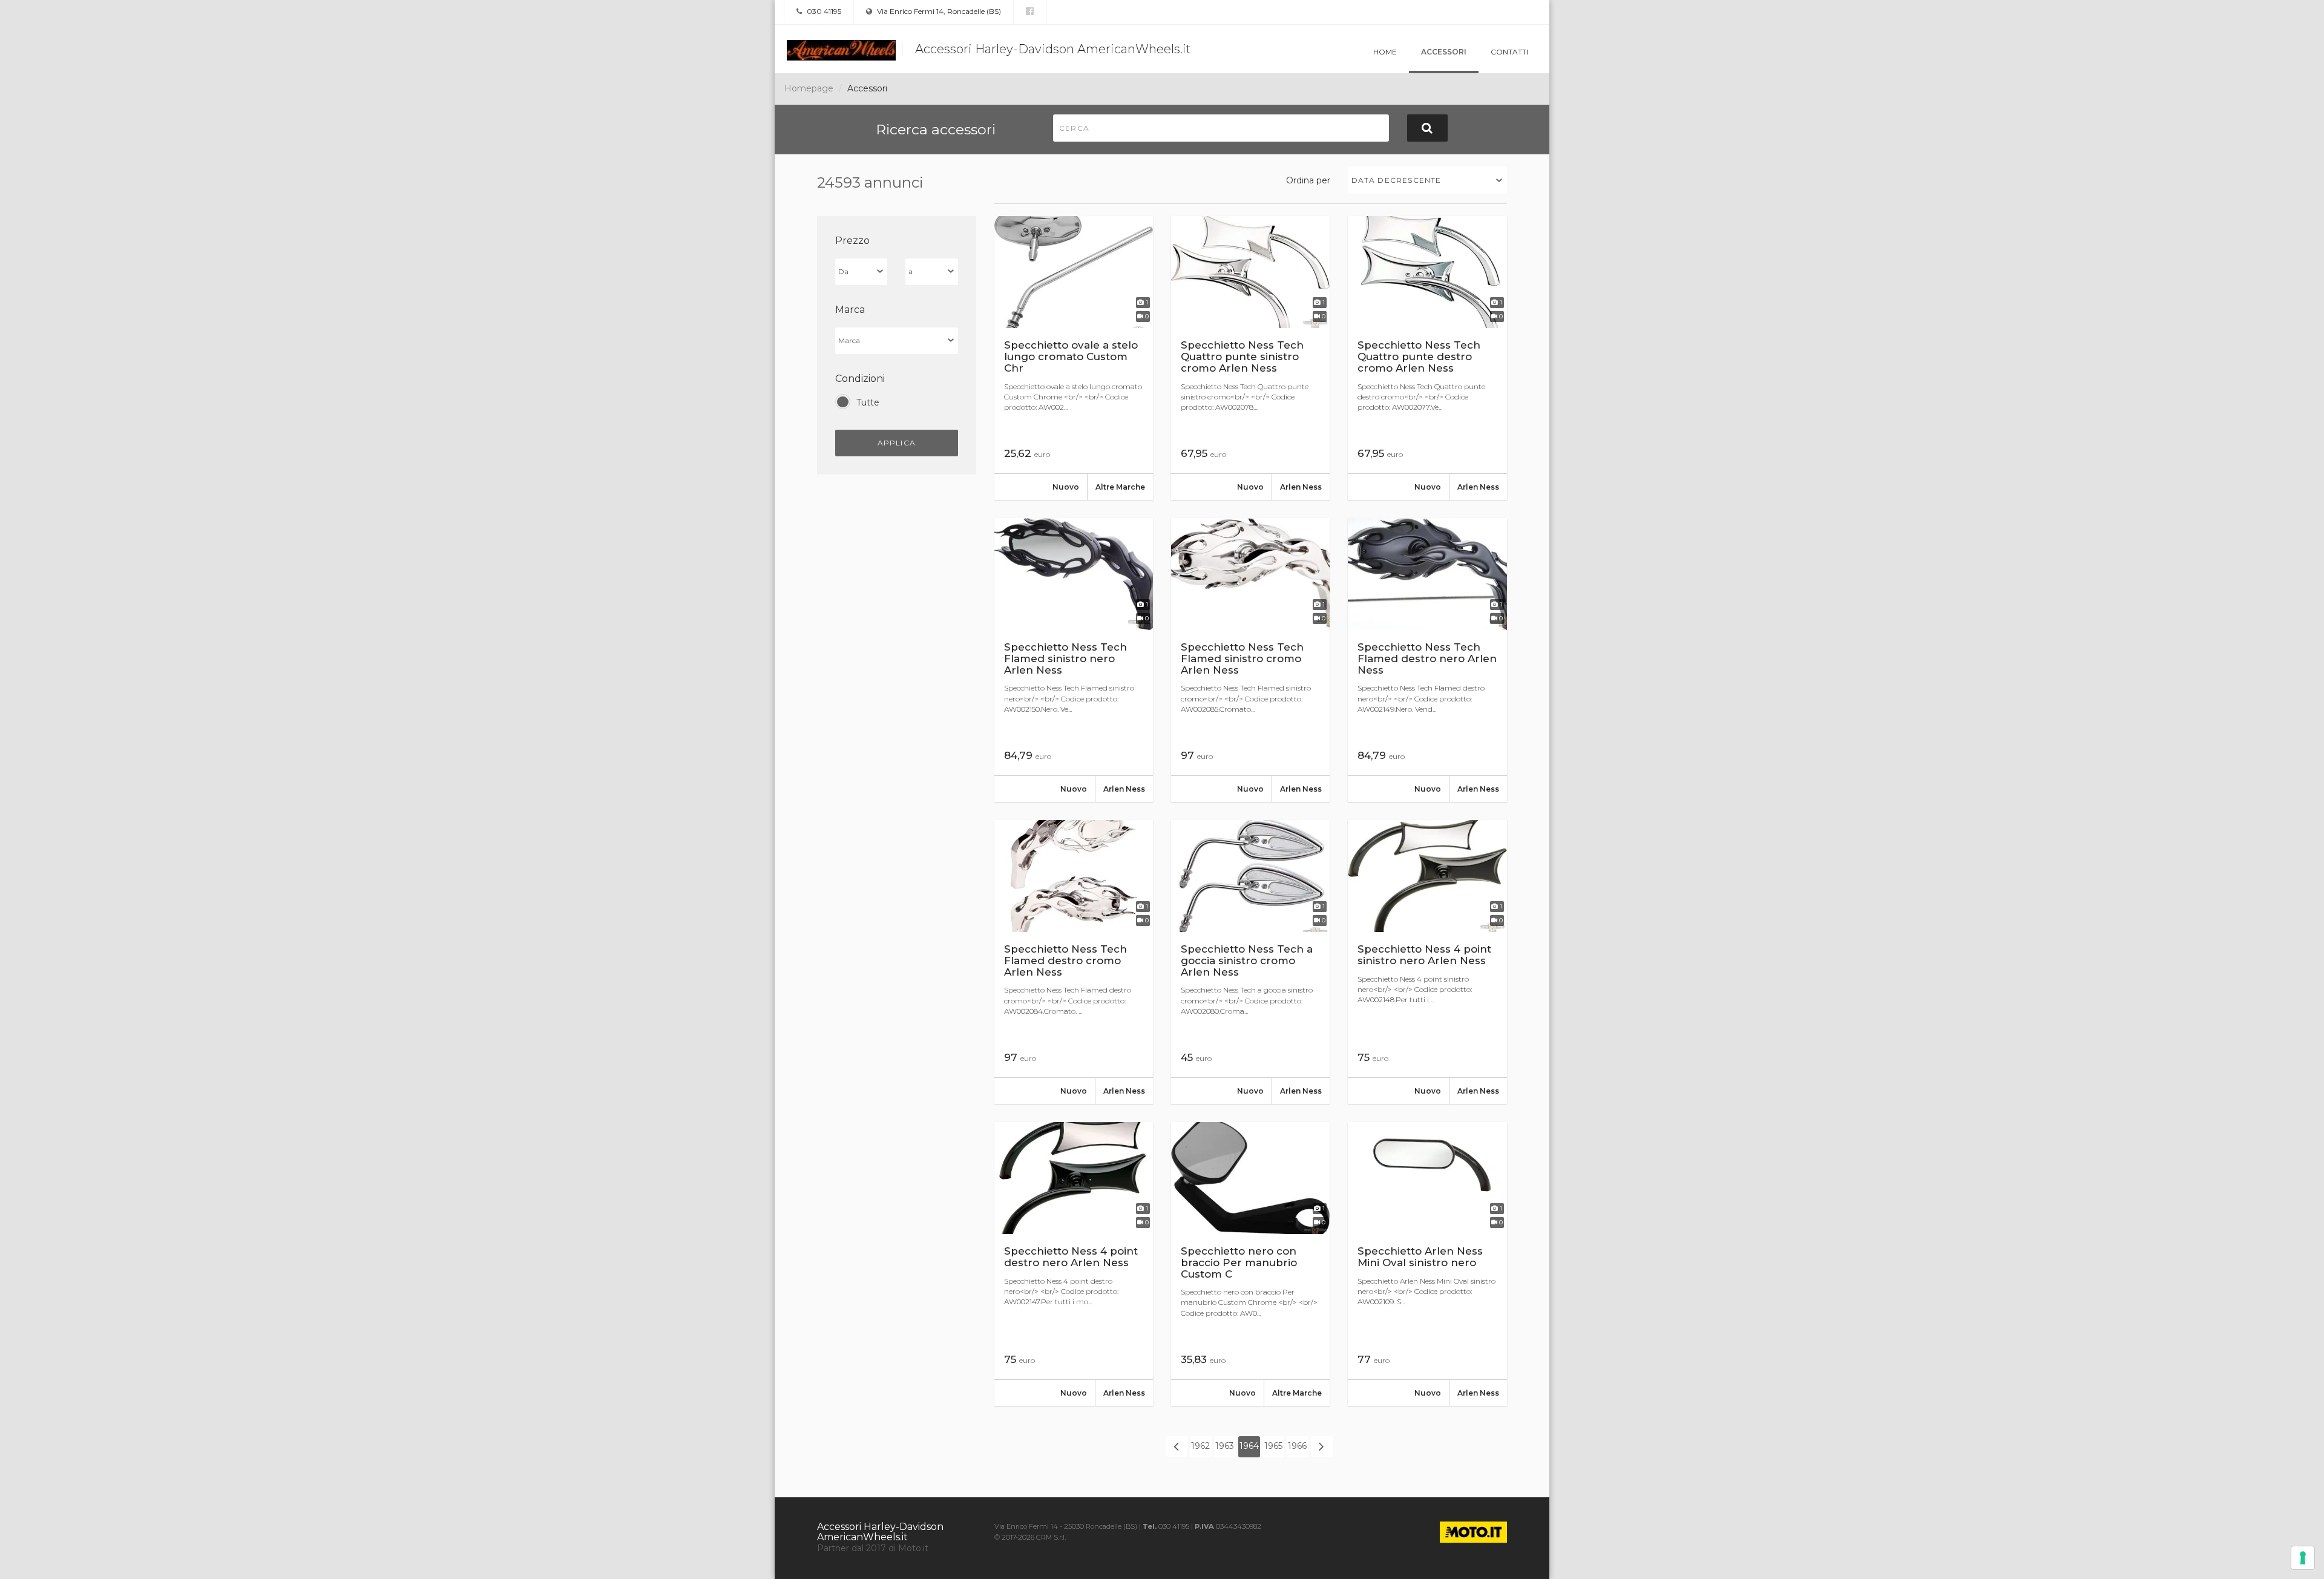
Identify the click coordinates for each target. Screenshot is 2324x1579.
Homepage (809, 88)
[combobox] (1428, 180)
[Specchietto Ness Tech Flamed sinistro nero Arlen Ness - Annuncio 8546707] (1074, 660)
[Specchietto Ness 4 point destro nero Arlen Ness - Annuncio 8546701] (1074, 1264)
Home (1385, 52)
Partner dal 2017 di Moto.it (873, 1548)
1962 (1200, 1446)
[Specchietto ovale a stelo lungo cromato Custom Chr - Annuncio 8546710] (1074, 358)
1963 (1225, 1446)
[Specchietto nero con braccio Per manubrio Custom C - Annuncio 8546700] (1250, 1264)
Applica (897, 443)
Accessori (1444, 52)
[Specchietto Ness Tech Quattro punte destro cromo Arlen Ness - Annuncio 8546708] (1427, 358)
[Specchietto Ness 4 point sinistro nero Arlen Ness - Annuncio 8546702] (1427, 962)
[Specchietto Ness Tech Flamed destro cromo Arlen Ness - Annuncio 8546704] (1074, 962)
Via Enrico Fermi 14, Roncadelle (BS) (938, 11)
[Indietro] (1177, 1446)
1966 (1297, 1446)
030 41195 (823, 11)
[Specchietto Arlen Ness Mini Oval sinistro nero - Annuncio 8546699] (1427, 1264)
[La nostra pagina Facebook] (1030, 11)
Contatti (1509, 52)
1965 (1273, 1446)
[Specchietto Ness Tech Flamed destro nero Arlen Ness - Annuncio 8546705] (1427, 660)
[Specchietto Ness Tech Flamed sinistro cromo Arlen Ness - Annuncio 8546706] (1250, 660)
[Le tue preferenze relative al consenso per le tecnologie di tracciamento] (2303, 1558)
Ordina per (1308, 180)
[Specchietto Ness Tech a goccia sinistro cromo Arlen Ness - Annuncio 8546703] (1250, 962)
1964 (1249, 1446)
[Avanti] (1322, 1446)
